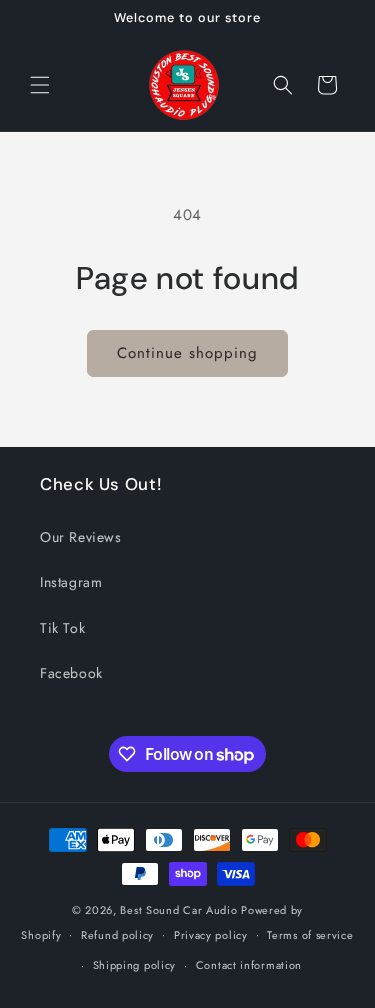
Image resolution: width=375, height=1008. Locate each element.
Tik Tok (62, 628)
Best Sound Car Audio (178, 910)
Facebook (71, 673)
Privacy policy (211, 935)
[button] (40, 85)
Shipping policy (135, 965)
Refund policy (117, 935)
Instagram (71, 582)
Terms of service (310, 935)
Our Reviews (81, 537)
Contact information (249, 965)
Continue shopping (187, 353)
